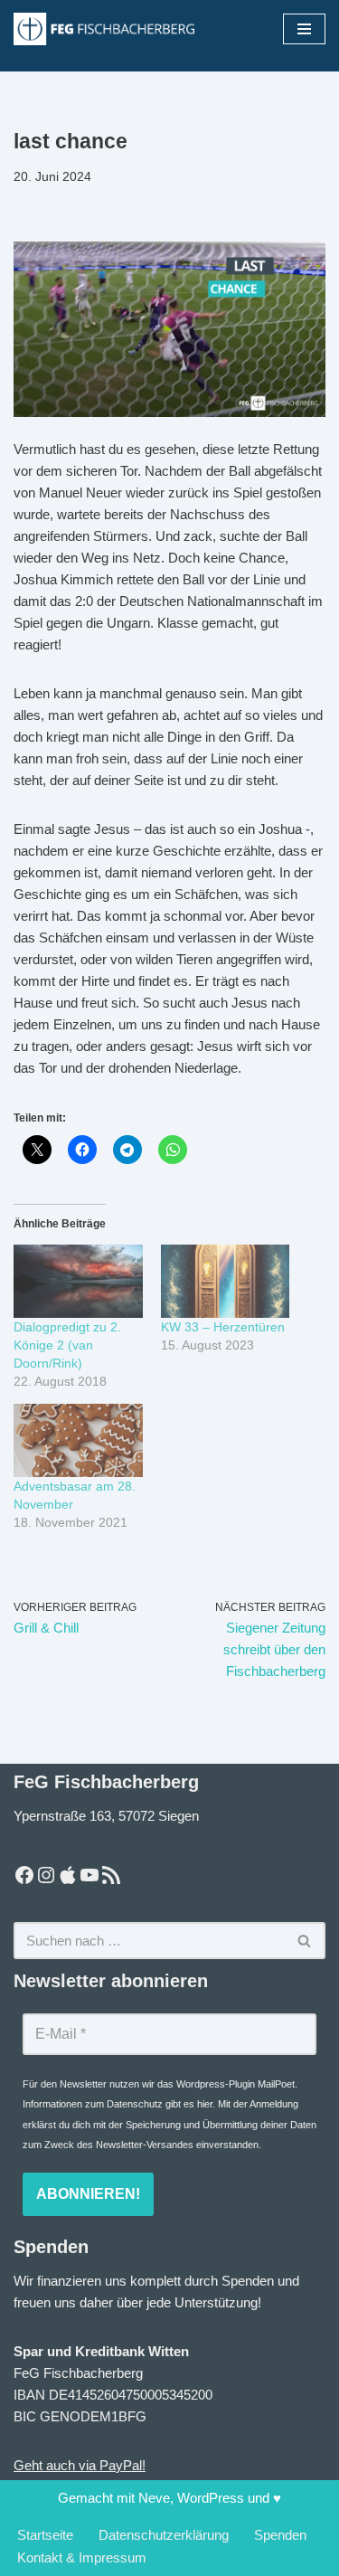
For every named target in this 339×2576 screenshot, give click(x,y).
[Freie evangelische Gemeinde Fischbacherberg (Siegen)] (104, 29)
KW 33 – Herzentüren (223, 1327)
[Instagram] (46, 1875)
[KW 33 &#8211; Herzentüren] (226, 1281)
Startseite (45, 2535)
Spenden (280, 2535)
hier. (206, 2104)
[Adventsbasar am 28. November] (78, 1440)
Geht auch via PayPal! (80, 2465)
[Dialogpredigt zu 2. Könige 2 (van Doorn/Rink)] (78, 1281)
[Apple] (68, 1875)
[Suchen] (305, 1941)
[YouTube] (89, 1875)
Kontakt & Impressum (82, 2557)
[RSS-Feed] (111, 1875)
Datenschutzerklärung (164, 2535)
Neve (154, 2498)
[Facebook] (24, 1875)
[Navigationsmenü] (304, 29)
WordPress (211, 2498)
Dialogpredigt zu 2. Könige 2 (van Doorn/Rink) (67, 1345)
